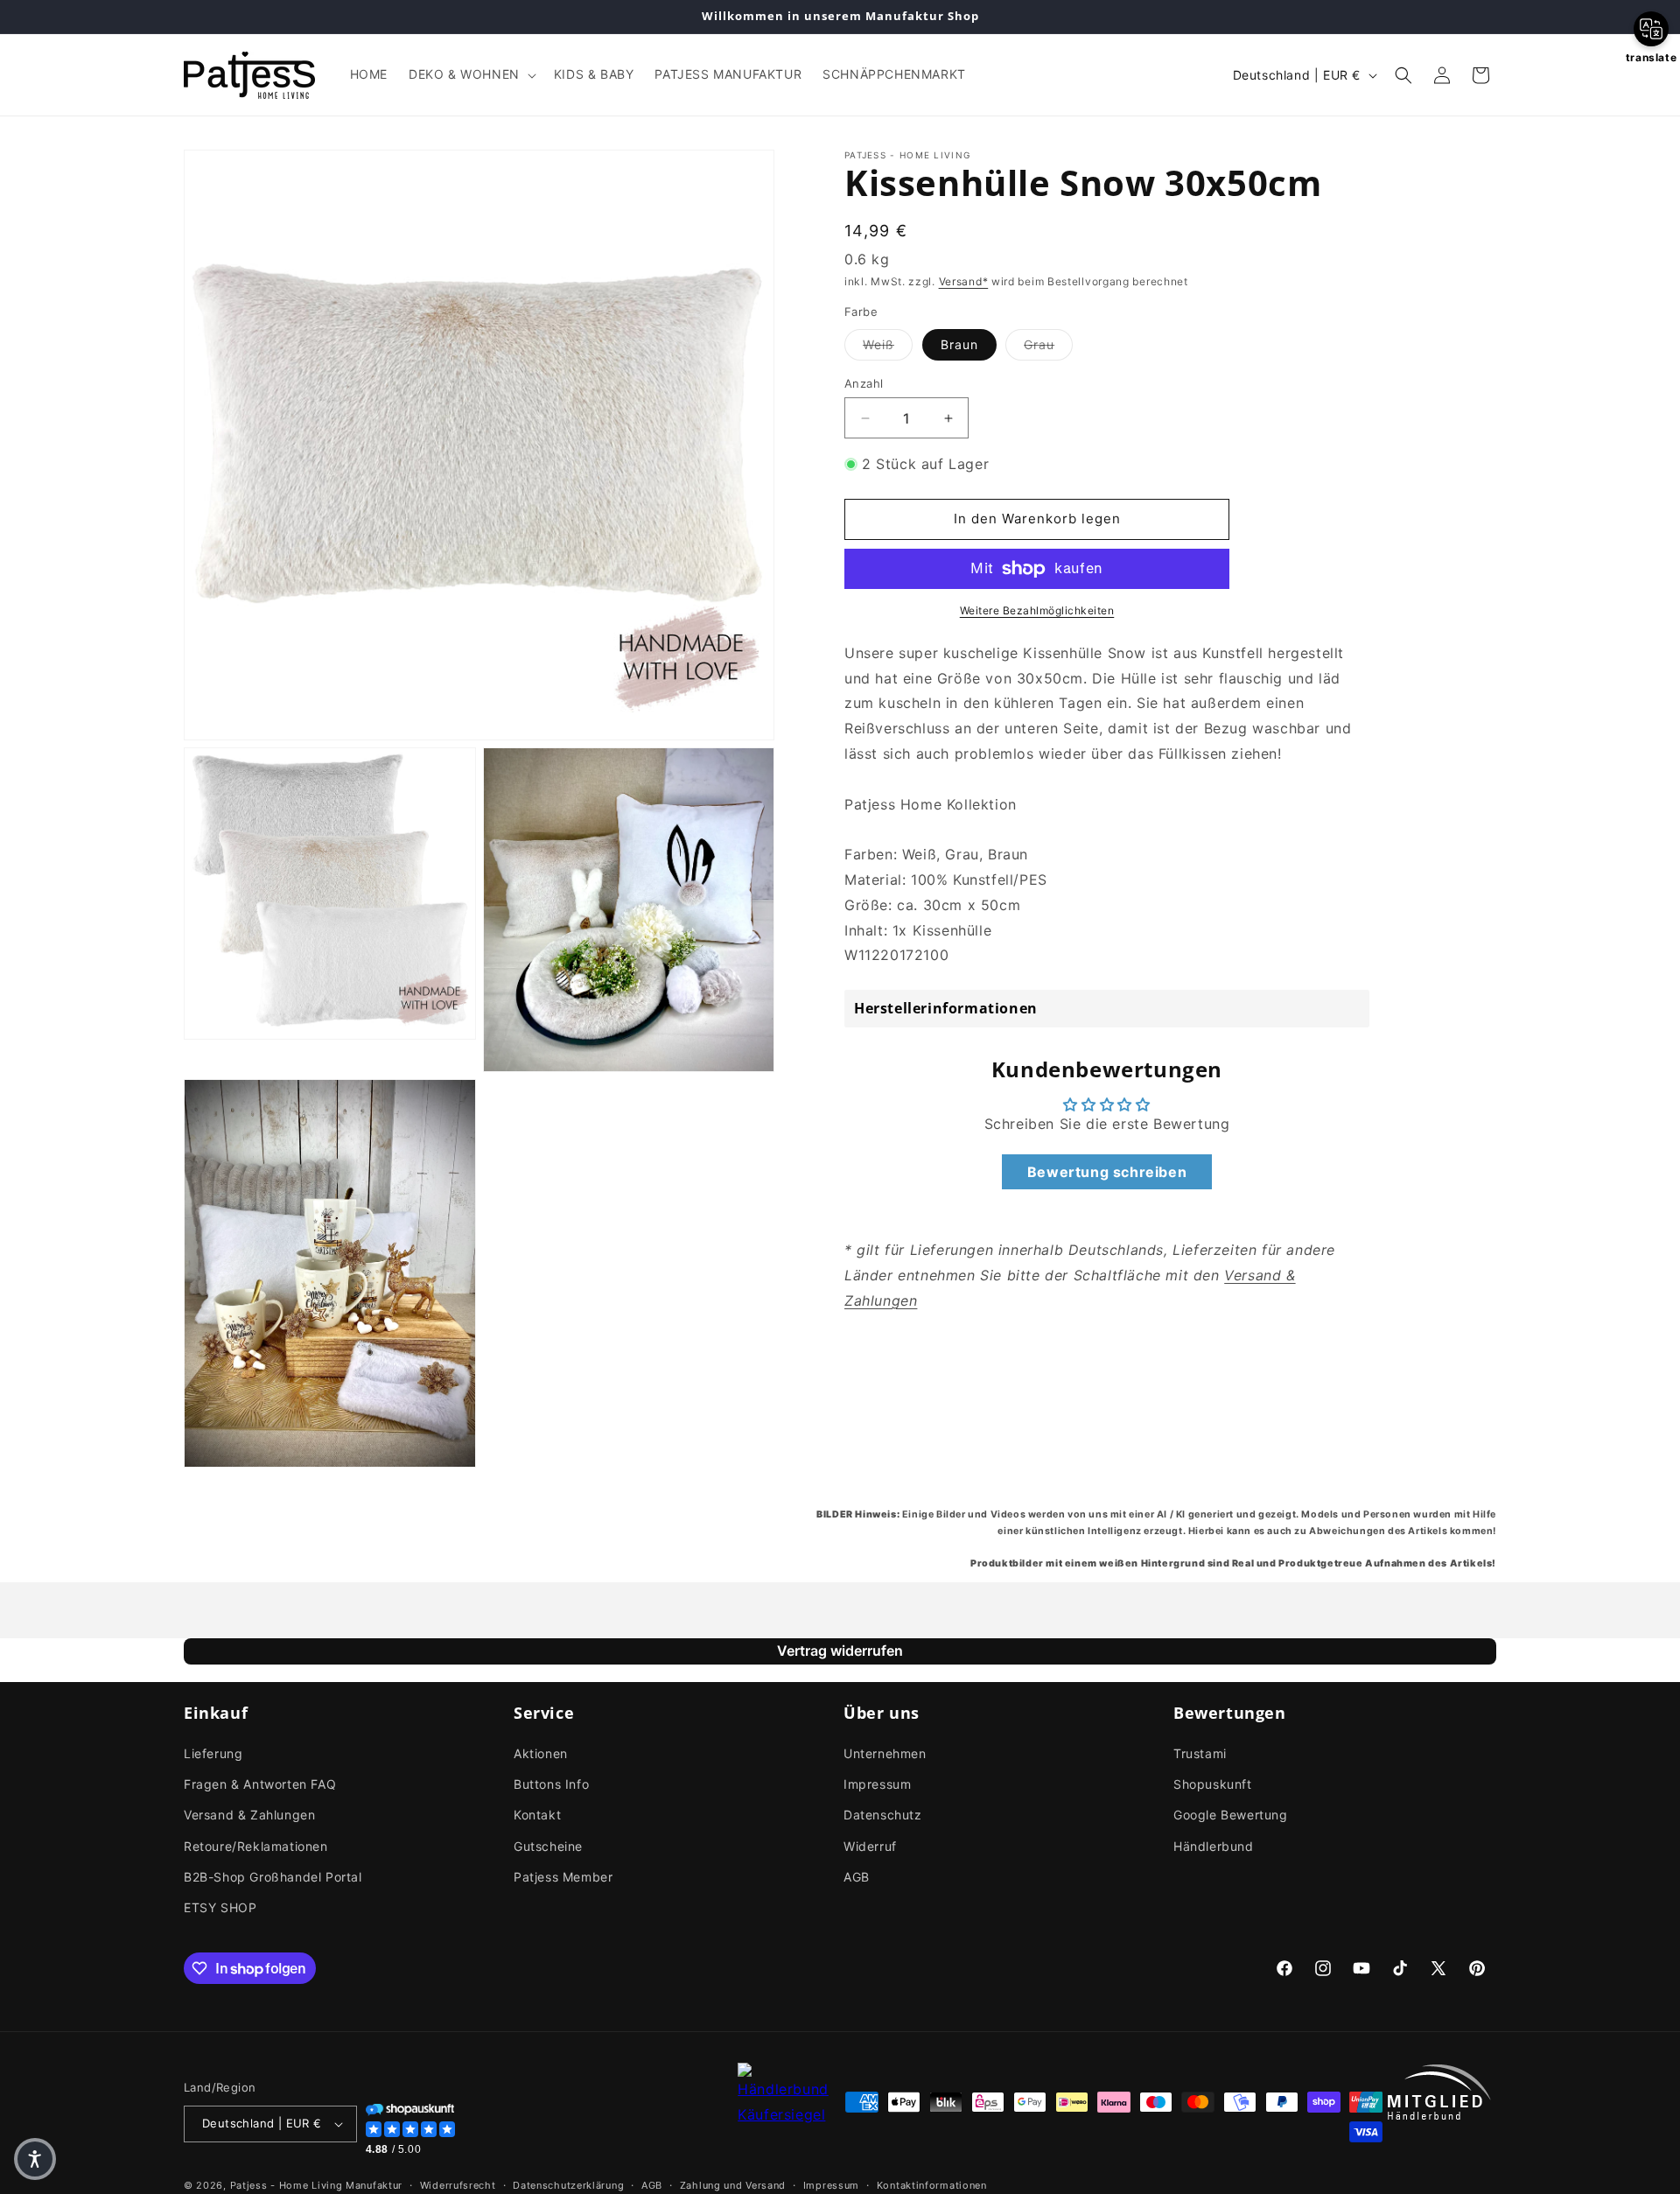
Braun (959, 344)
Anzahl (864, 383)
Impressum (877, 1784)
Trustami (1200, 1753)
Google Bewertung (1231, 1815)
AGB (857, 1877)
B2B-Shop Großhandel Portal (273, 1877)
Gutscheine (548, 1846)
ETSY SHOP (220, 1907)
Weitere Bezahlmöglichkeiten (1037, 610)
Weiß (888, 344)
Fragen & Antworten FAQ (260, 1784)
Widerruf (870, 1846)
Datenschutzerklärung (568, 2184)
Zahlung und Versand (733, 2184)
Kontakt (537, 1815)
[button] (471, 74)
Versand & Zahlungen (249, 1815)
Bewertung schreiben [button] (1107, 1172)
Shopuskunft (1213, 1784)
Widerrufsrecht (458, 2184)
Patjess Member (563, 1877)
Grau (1048, 344)
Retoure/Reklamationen (256, 1846)
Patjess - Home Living (287, 2185)
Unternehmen (885, 1753)
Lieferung (213, 1753)
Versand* (964, 281)
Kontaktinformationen (932, 2184)
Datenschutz (883, 1815)
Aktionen (541, 1753)
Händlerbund (1214, 1846)
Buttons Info (551, 1784)
